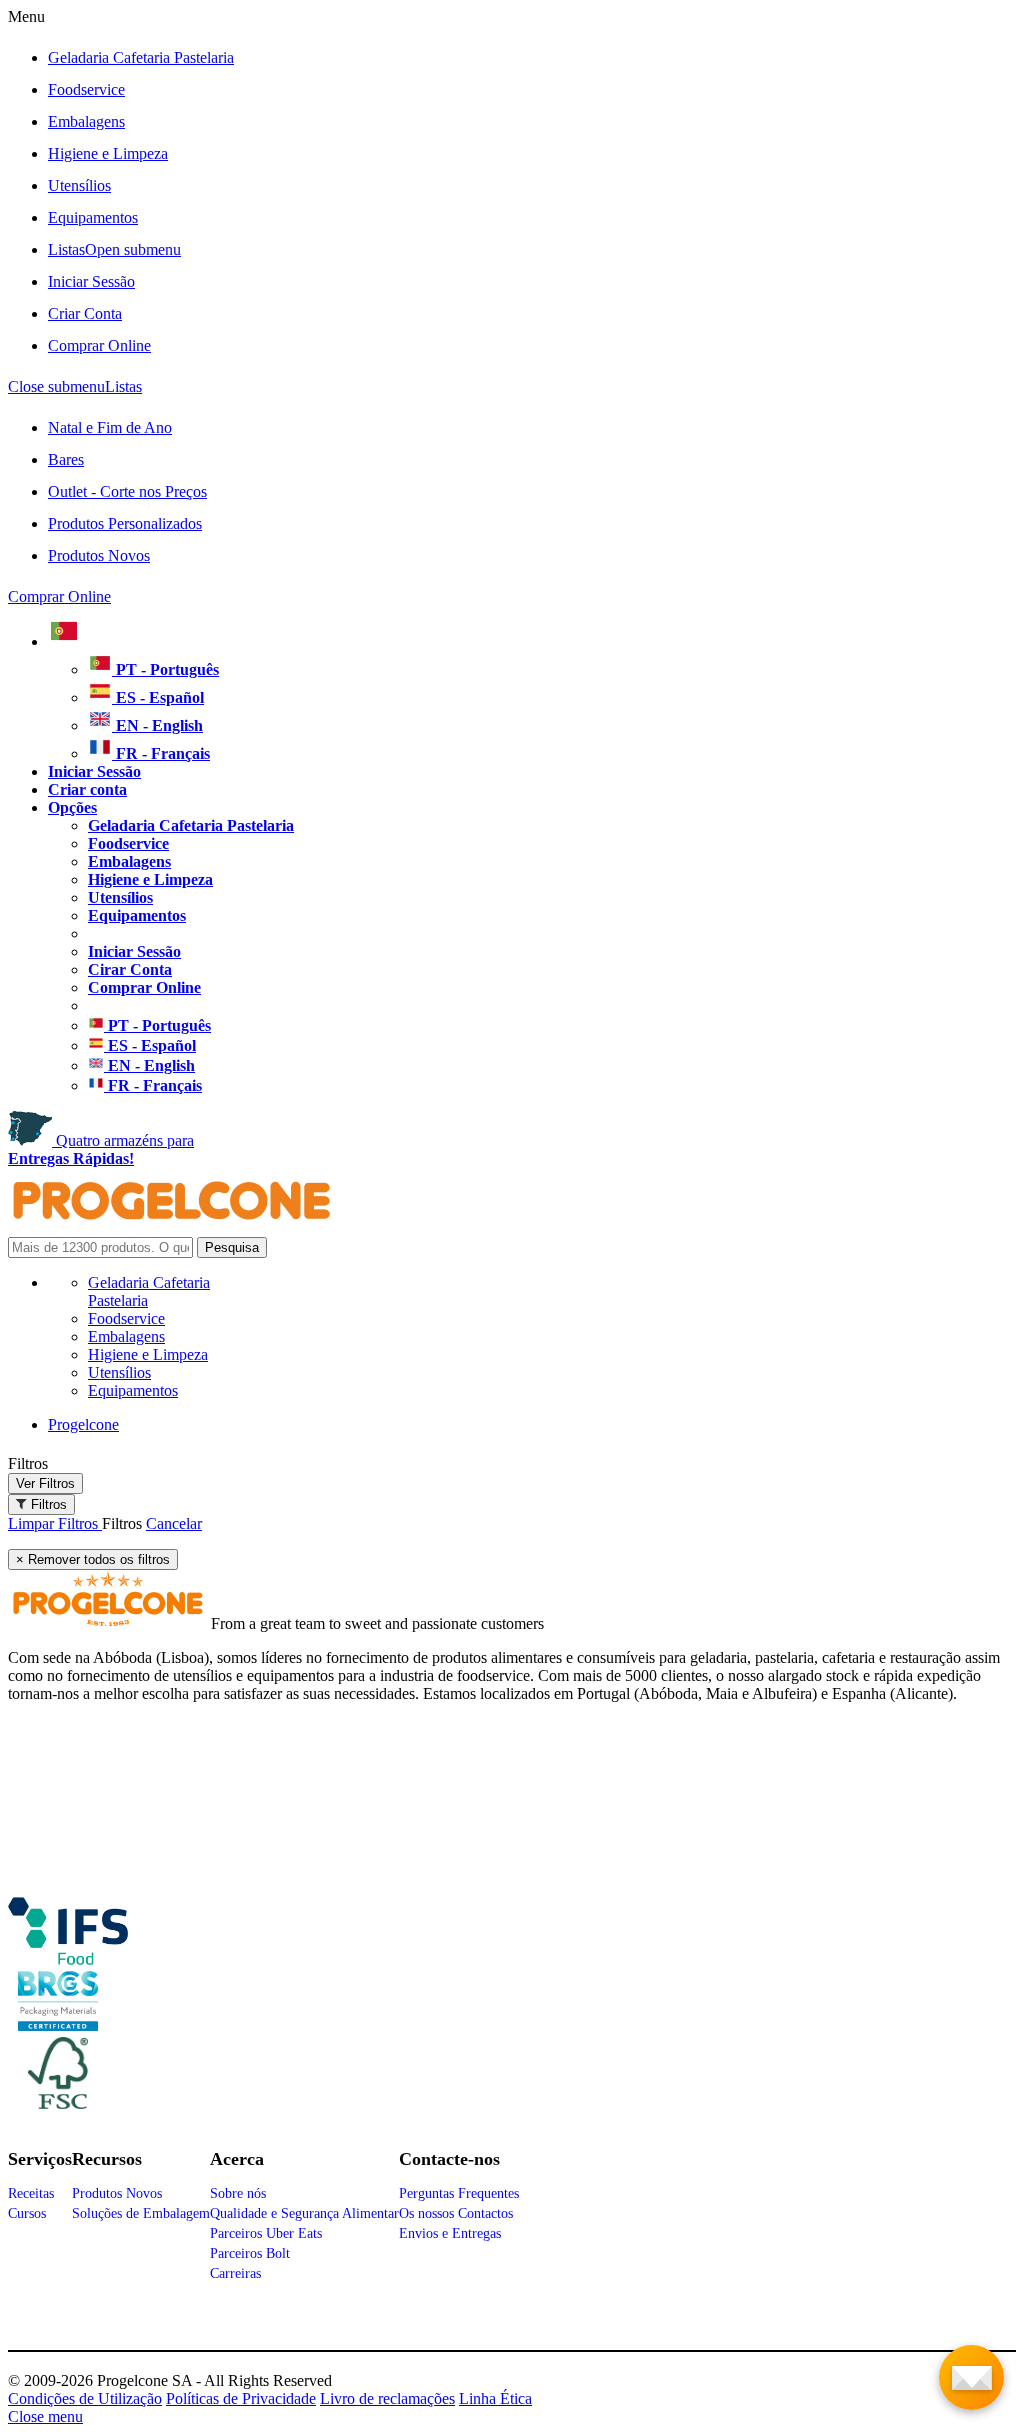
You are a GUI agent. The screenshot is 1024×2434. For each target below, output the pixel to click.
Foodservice (86, 89)
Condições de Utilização (85, 2398)
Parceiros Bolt (250, 2253)
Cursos (27, 2213)
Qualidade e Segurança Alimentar (304, 2213)
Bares (66, 459)
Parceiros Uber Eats (266, 2233)
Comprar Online (99, 345)
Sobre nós (238, 2193)
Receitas (31, 2193)
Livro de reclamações (387, 2398)
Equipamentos (93, 217)
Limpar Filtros (55, 1523)
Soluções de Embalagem (141, 2213)
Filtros (28, 1463)
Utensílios (79, 185)
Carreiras (235, 2273)
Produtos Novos (99, 555)
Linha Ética (495, 2398)
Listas (114, 249)
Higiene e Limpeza (108, 153)
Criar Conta (85, 313)
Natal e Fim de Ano (110, 427)
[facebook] (68, 1957)
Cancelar (174, 1523)
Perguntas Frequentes (459, 2193)
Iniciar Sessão (91, 281)
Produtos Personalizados (125, 523)
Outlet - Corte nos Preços (127, 491)
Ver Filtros (45, 1483)
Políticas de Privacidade (241, 2398)
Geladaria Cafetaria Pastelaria (141, 57)
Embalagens (86, 121)
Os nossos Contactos (456, 2213)
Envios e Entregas (450, 2233)
